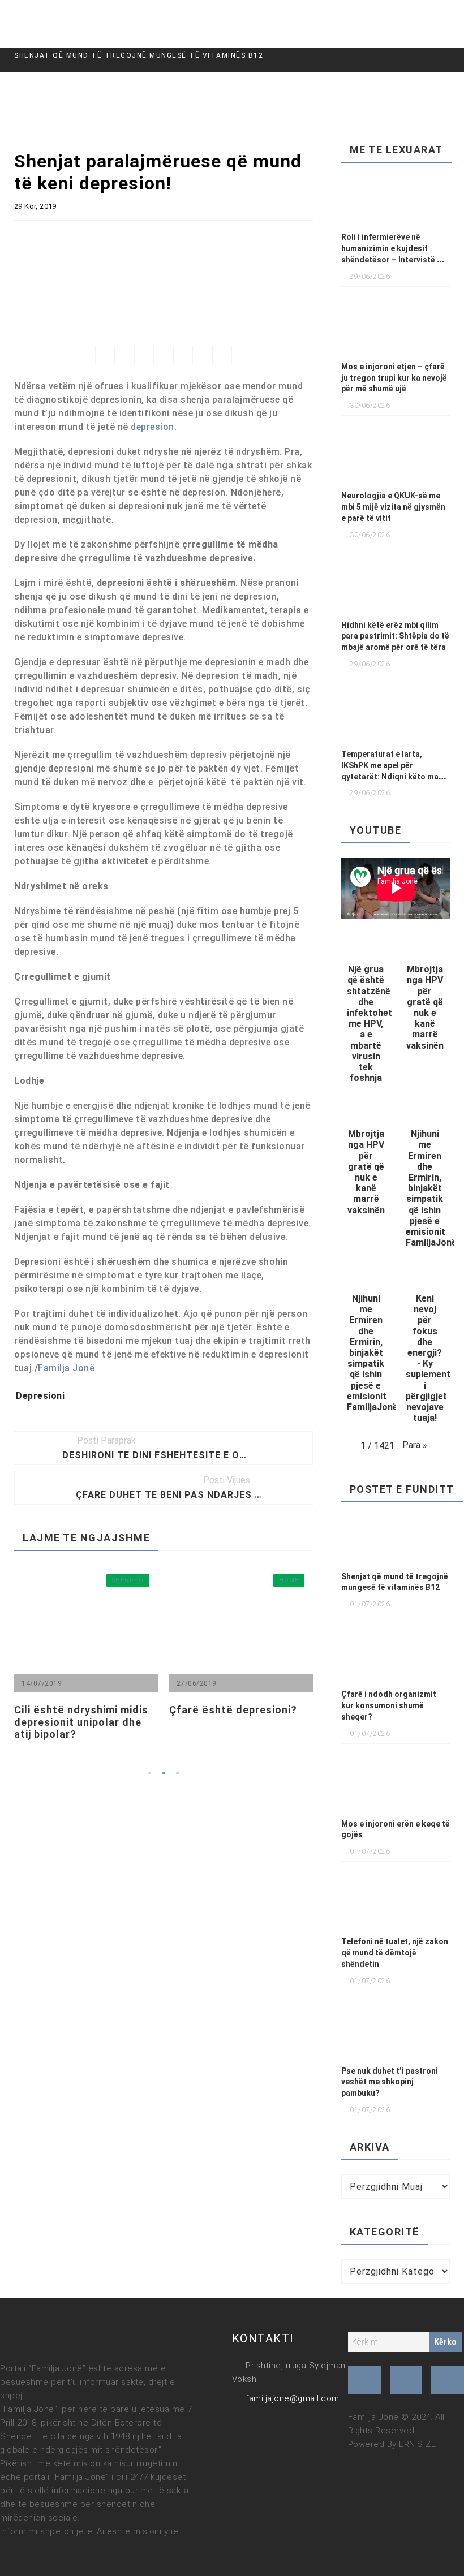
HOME (190, 1580)
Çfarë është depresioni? (135, 1710)
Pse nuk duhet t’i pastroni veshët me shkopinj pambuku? (390, 2082)
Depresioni (40, 1396)
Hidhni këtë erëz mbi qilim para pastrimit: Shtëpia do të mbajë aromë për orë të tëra (395, 636)
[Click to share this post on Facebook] (105, 356)
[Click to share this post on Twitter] (144, 356)
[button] (366, 1013)
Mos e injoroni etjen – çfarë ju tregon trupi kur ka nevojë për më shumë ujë (394, 378)
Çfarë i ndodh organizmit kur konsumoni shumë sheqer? (389, 1705)
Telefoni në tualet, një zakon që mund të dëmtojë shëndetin (395, 1953)
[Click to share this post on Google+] (183, 356)
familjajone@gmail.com (293, 2398)
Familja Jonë (66, 1368)
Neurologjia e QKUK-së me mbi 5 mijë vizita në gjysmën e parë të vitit (393, 507)
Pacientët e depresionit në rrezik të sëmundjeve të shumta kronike (295, 1722)
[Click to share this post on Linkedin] (222, 356)
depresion (152, 427)
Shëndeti (30, 1580)
